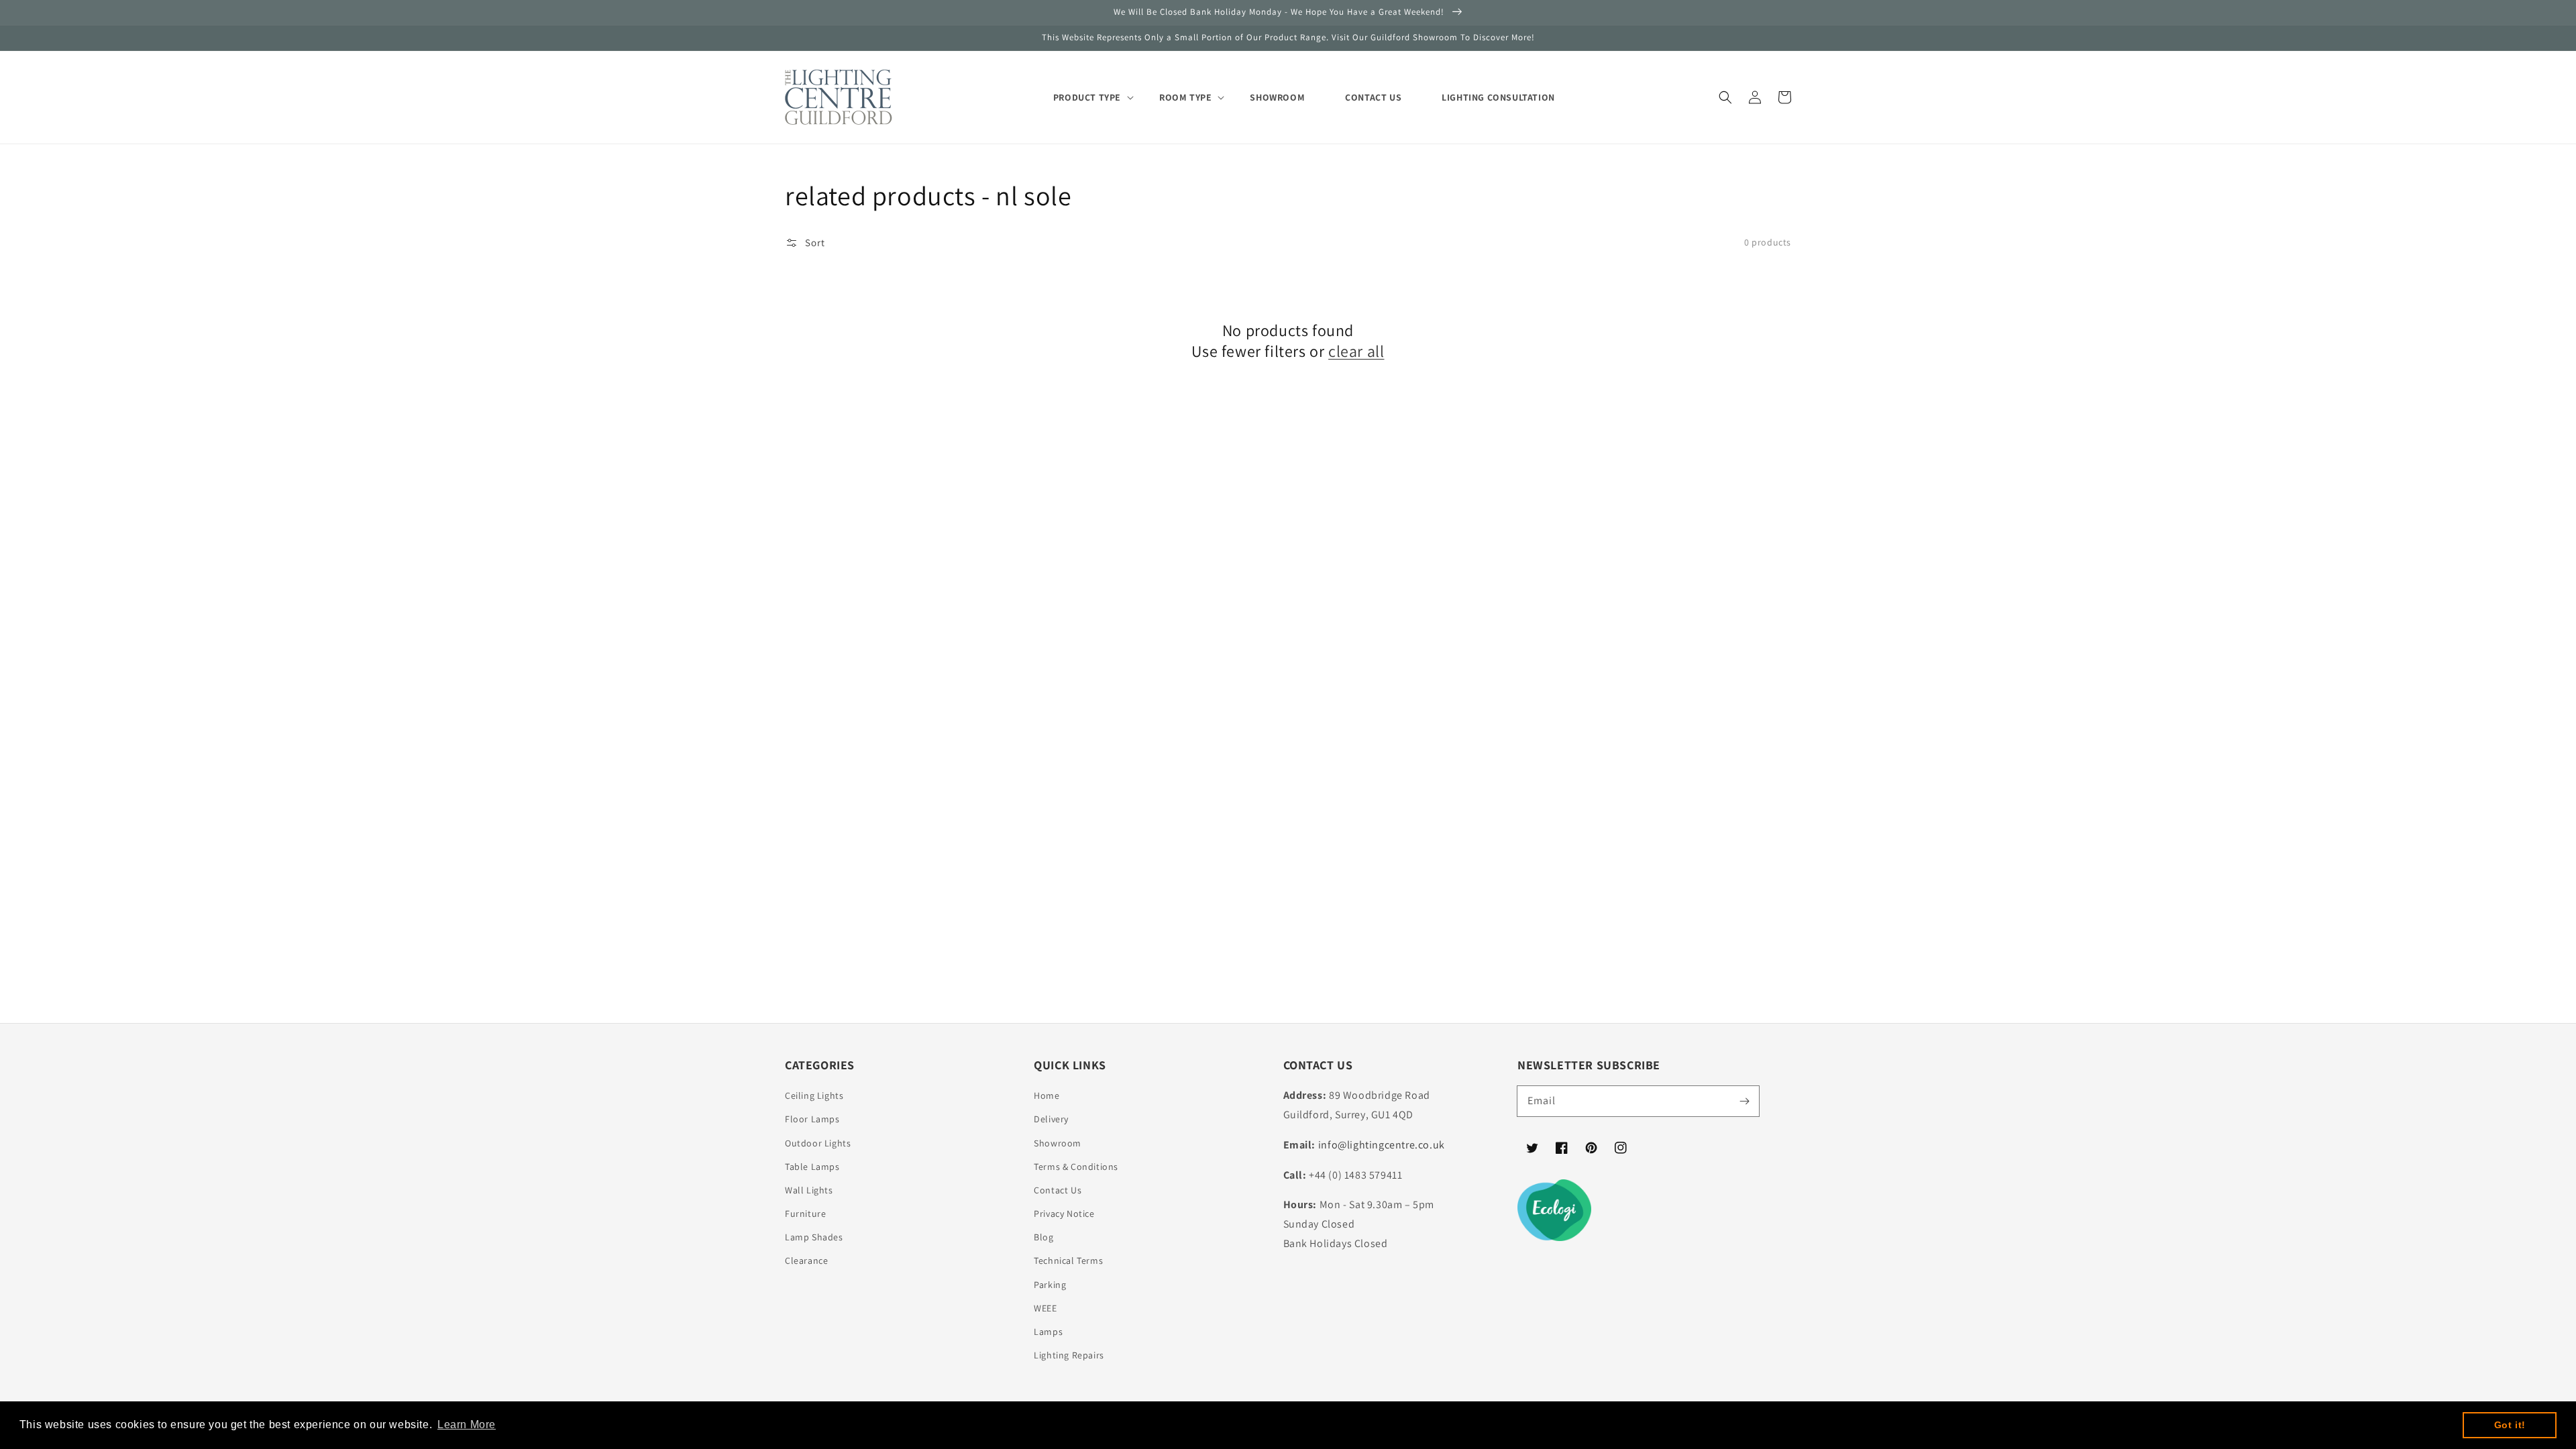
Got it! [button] (2510, 1425)
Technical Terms (1068, 1260)
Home (1046, 1095)
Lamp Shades (814, 1237)
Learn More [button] (467, 1425)
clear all (1356, 351)
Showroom (1058, 1143)
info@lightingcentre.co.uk (1382, 1145)
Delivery (1051, 1119)
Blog (1043, 1237)
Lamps (1048, 1332)
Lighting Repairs (1069, 1355)
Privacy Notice (1064, 1214)
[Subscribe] (1744, 1101)
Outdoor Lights (818, 1143)
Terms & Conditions (1076, 1167)
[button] (1725, 97)
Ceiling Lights (814, 1095)
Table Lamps (812, 1167)
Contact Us (1058, 1190)
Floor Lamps (812, 1119)
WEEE (1045, 1308)
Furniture (805, 1214)
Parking (1050, 1285)
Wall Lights (809, 1190)
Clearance (806, 1260)
